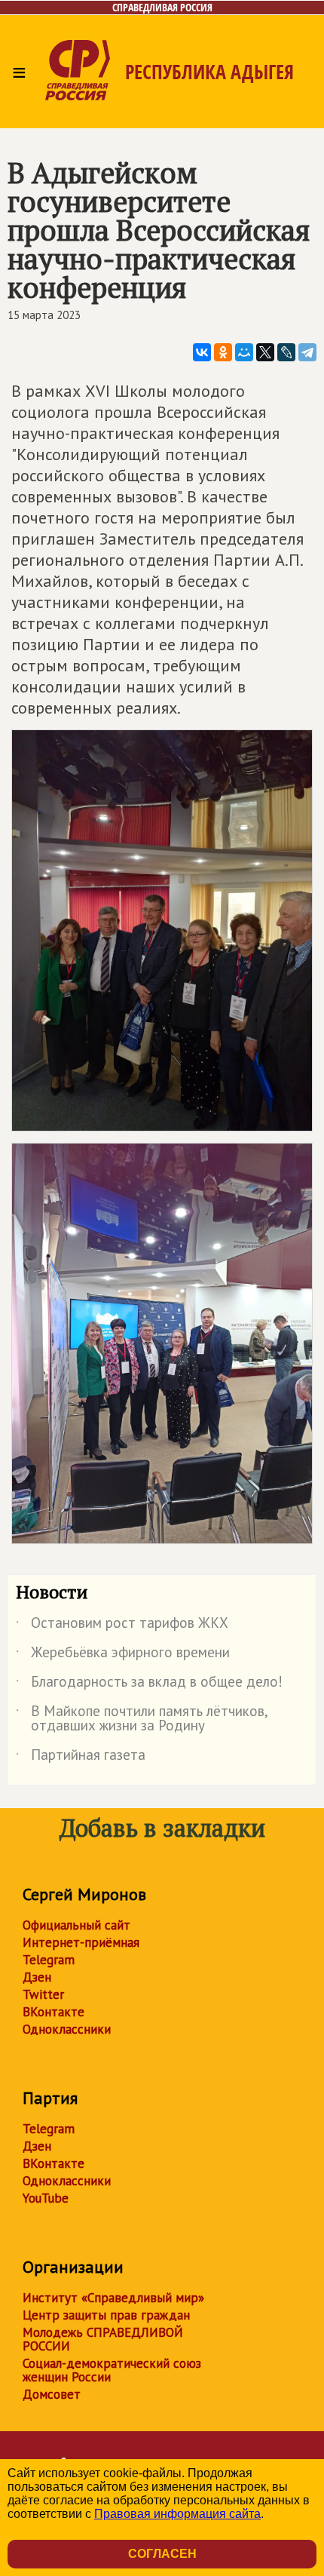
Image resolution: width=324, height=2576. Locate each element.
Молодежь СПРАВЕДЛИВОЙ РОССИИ (103, 2339)
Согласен (162, 2554)
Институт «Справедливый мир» (113, 2298)
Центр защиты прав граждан (106, 2315)
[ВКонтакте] (202, 352)
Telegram (49, 1960)
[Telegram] (307, 352)
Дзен (37, 1977)
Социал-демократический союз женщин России (112, 2370)
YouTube (46, 2198)
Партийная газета (81, 1758)
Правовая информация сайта (177, 2514)
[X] (265, 352)
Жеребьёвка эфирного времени (123, 1655)
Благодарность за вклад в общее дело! (149, 1684)
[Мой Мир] (244, 352)
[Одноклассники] (223, 352)
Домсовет (52, 2394)
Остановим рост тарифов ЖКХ (122, 1626)
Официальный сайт (76, 1925)
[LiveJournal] (286, 352)
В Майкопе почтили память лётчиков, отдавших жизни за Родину (142, 1719)
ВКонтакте (53, 2012)
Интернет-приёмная (81, 1942)
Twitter (43, 1994)
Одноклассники (67, 2029)
